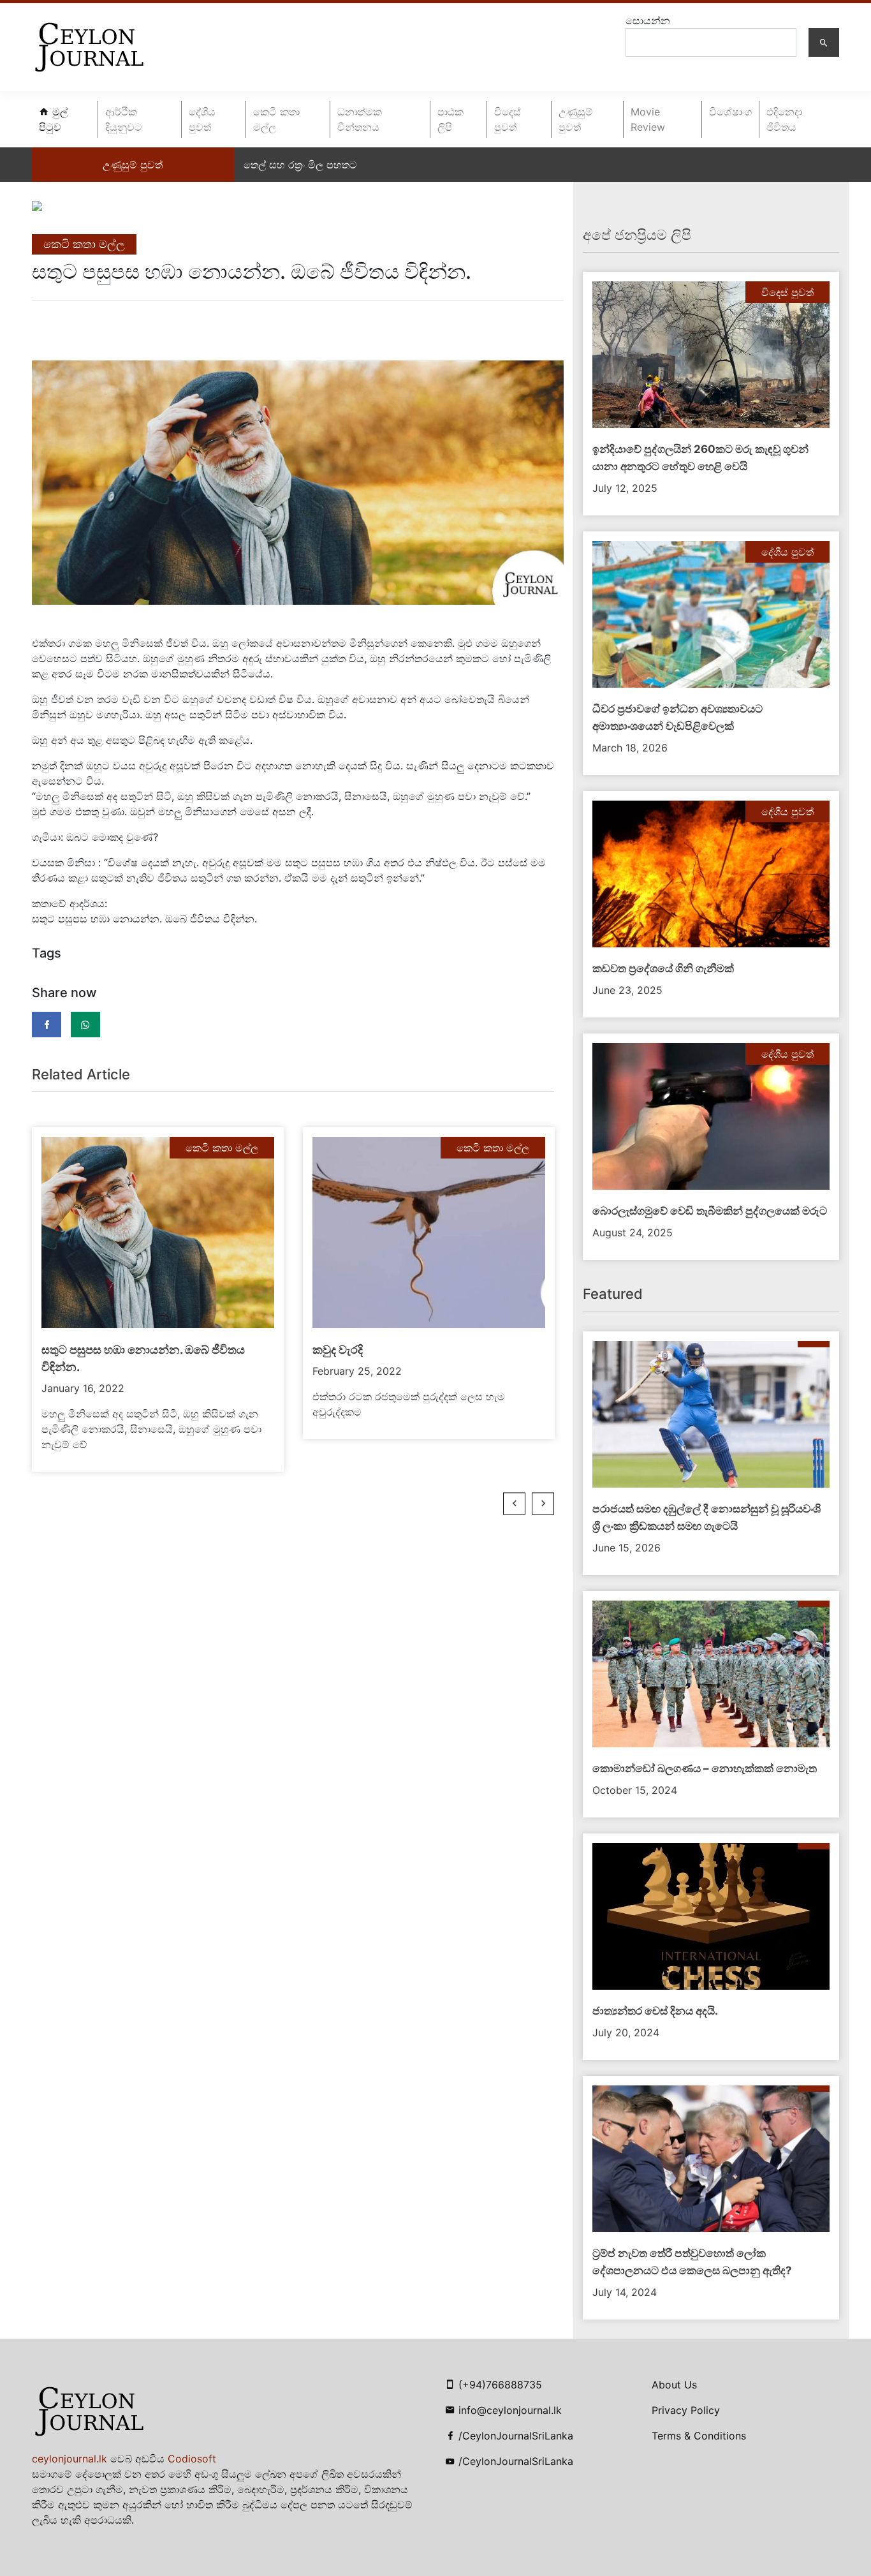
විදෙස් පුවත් (508, 119)
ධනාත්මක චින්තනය (360, 119)
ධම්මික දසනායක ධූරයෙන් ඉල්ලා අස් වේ (334, 165)
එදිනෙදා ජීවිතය (784, 119)
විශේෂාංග (730, 112)
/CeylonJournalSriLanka (516, 2436)
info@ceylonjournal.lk (510, 2410)
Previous (514, 1504)
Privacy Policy (686, 2410)
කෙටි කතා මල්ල (276, 119)
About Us (674, 2385)
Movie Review (648, 119)
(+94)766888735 (500, 2385)
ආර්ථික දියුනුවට (124, 119)
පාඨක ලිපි (450, 119)
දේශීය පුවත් (202, 119)
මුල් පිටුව (53, 119)
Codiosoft (192, 2459)
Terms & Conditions (699, 2436)
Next (543, 1504)
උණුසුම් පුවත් (576, 119)
